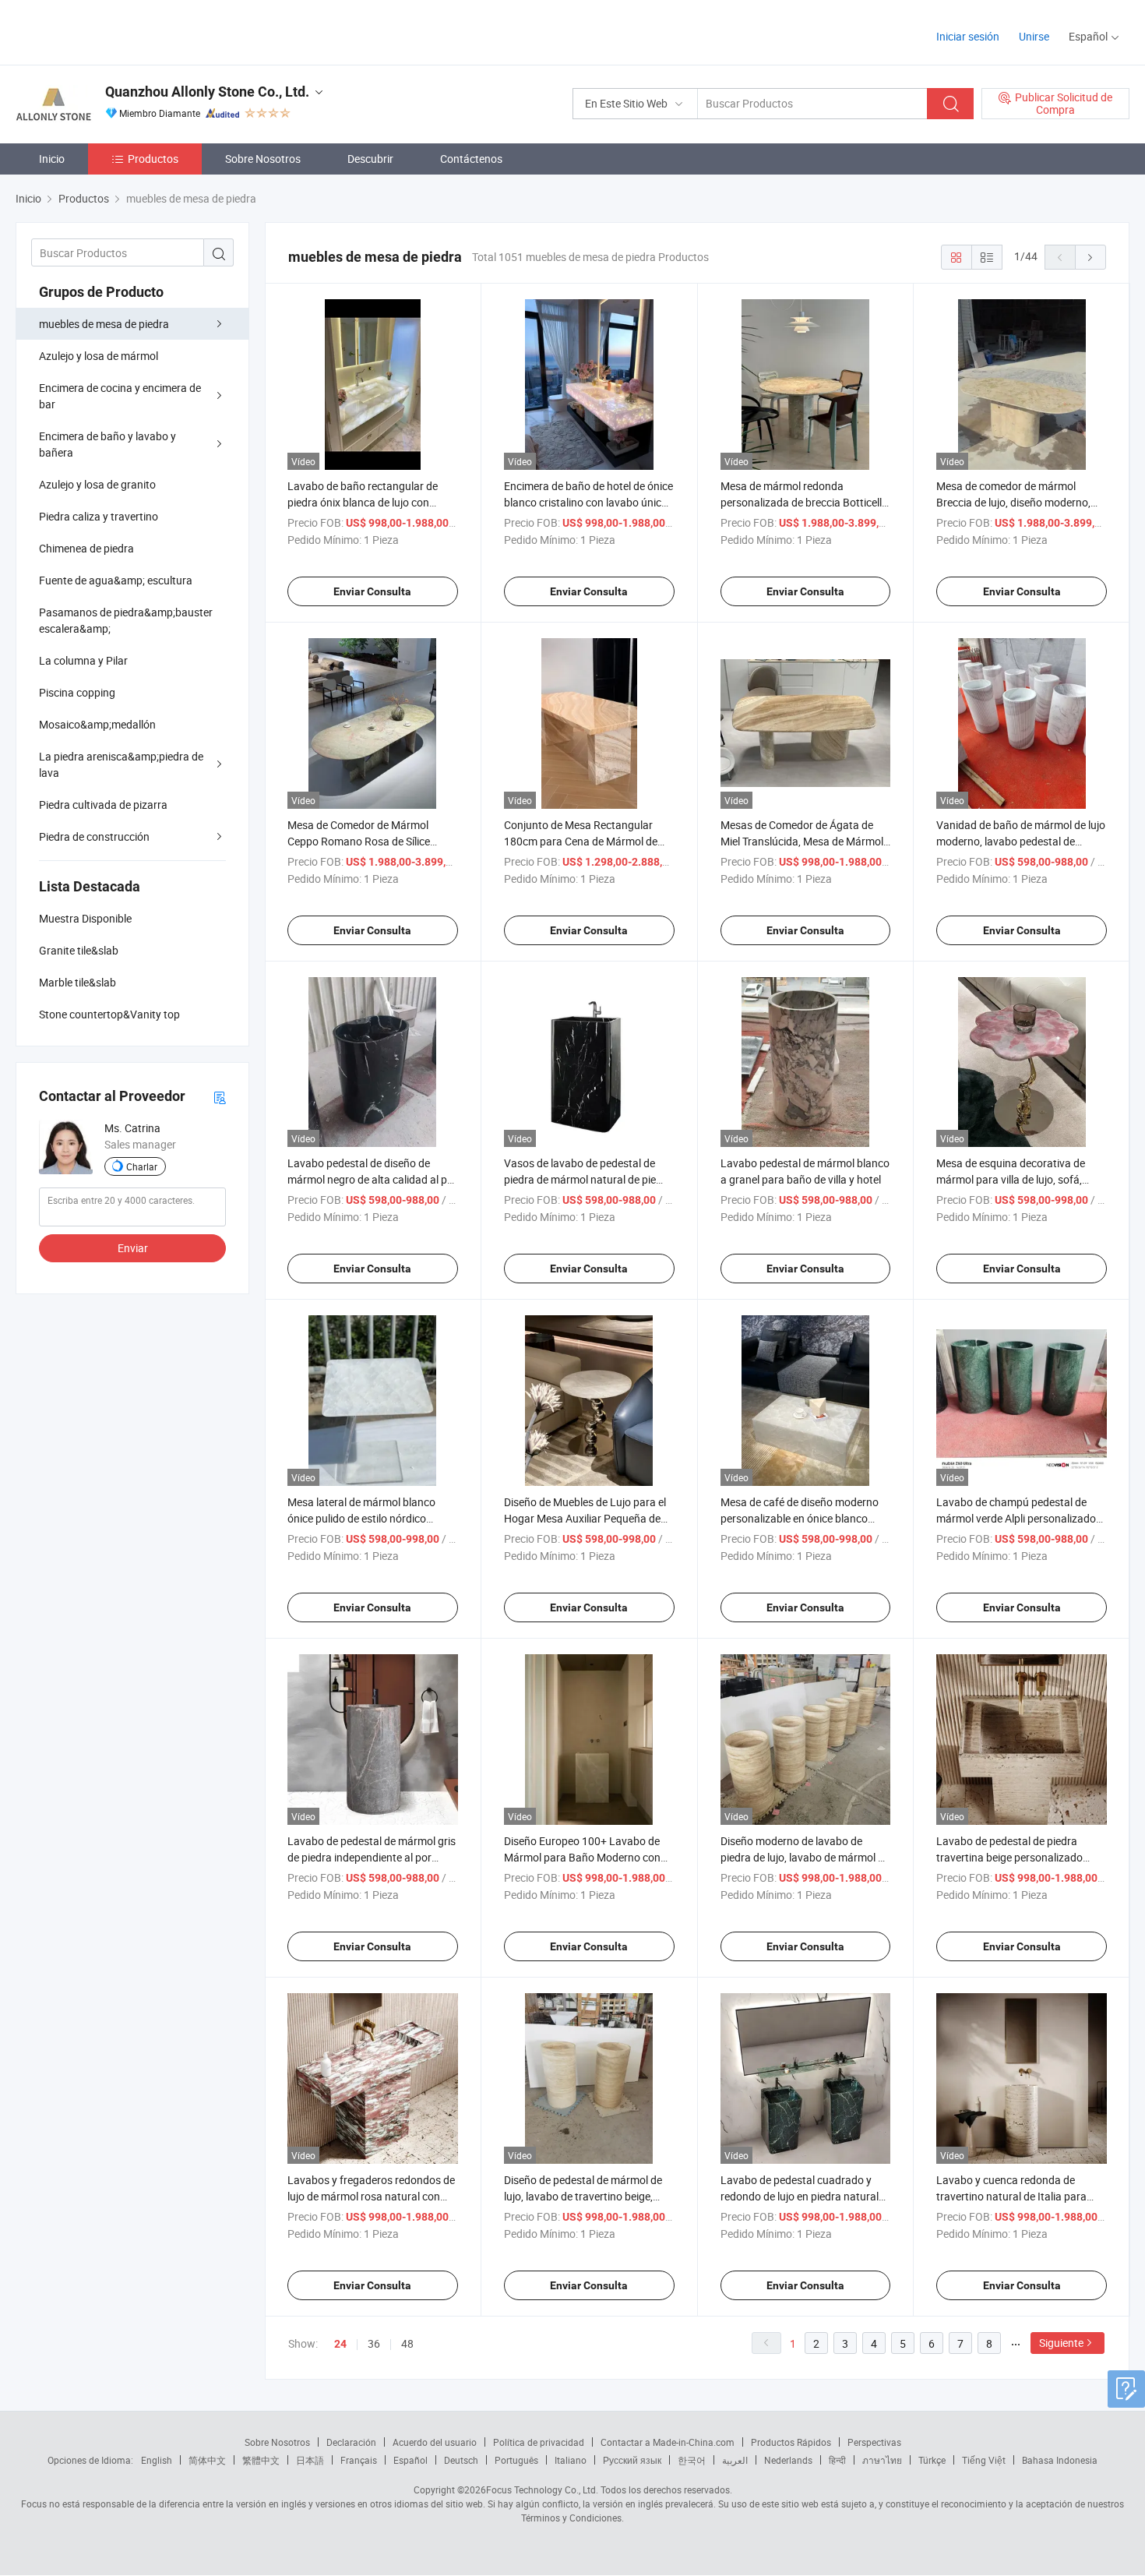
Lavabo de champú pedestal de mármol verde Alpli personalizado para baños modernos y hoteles (1016, 1518)
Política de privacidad (539, 2442)
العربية (735, 2460)
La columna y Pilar (83, 660)
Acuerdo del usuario (435, 2442)
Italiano (571, 2460)
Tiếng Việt (984, 2460)
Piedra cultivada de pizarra (103, 805)
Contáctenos (471, 159)
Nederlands (788, 2460)
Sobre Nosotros (263, 159)
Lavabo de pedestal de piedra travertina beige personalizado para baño (1009, 1857)
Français (359, 2460)
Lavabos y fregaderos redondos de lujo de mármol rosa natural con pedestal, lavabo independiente (371, 2196)
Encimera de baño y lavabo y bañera (107, 444)
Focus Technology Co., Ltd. (542, 2490)
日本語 (310, 2460)
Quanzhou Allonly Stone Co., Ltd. (207, 92)
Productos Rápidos (791, 2442)
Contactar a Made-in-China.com (668, 2442)
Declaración (351, 2442)
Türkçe (932, 2460)
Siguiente (1061, 2343)
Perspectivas (874, 2442)
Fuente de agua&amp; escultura (116, 580)
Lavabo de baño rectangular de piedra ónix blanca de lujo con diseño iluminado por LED (363, 502)
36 (374, 2343)
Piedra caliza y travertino (99, 516)
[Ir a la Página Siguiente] (1090, 257)
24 (340, 2344)
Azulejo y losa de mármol (99, 356)
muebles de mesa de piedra (104, 324)
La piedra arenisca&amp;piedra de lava (121, 764)
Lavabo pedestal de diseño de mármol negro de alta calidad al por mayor (372, 1179)
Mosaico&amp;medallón (97, 724)
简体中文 (207, 2460)
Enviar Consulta (372, 591)
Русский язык (632, 2460)
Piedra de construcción (94, 836)
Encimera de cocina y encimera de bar (120, 396)
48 (407, 2343)
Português (516, 2460)
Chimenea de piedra (86, 548)
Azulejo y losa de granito (97, 484)
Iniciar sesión (968, 36)
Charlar (142, 1166)
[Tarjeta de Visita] (220, 1097)
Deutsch (461, 2460)
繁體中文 (261, 2460)
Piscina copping (77, 692)
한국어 (692, 2460)
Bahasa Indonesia (1060, 2460)
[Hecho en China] (116, 31)
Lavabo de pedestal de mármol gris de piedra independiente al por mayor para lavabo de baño (372, 1857)
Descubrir (370, 159)
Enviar (133, 1248)
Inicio (52, 159)
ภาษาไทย (882, 2460)
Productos (153, 159)
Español (410, 2460)
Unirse (1034, 36)
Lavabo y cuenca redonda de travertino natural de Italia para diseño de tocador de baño (1011, 2196)
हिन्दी (837, 2460)
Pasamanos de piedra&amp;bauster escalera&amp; (126, 620)
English (157, 2460)
